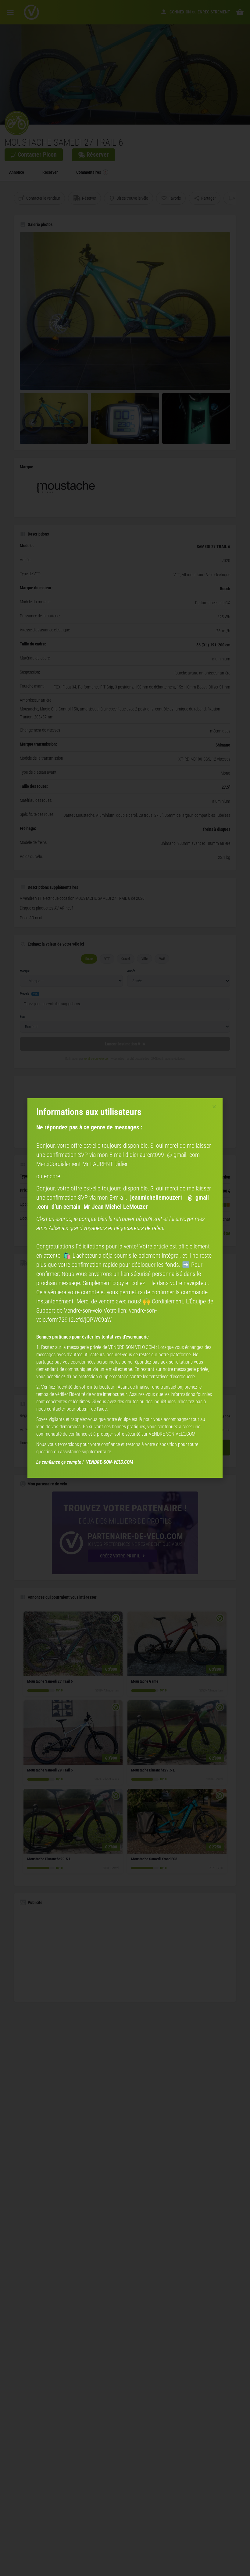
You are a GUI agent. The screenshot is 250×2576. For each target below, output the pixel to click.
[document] (125, 1288)
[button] (214, 1107)
